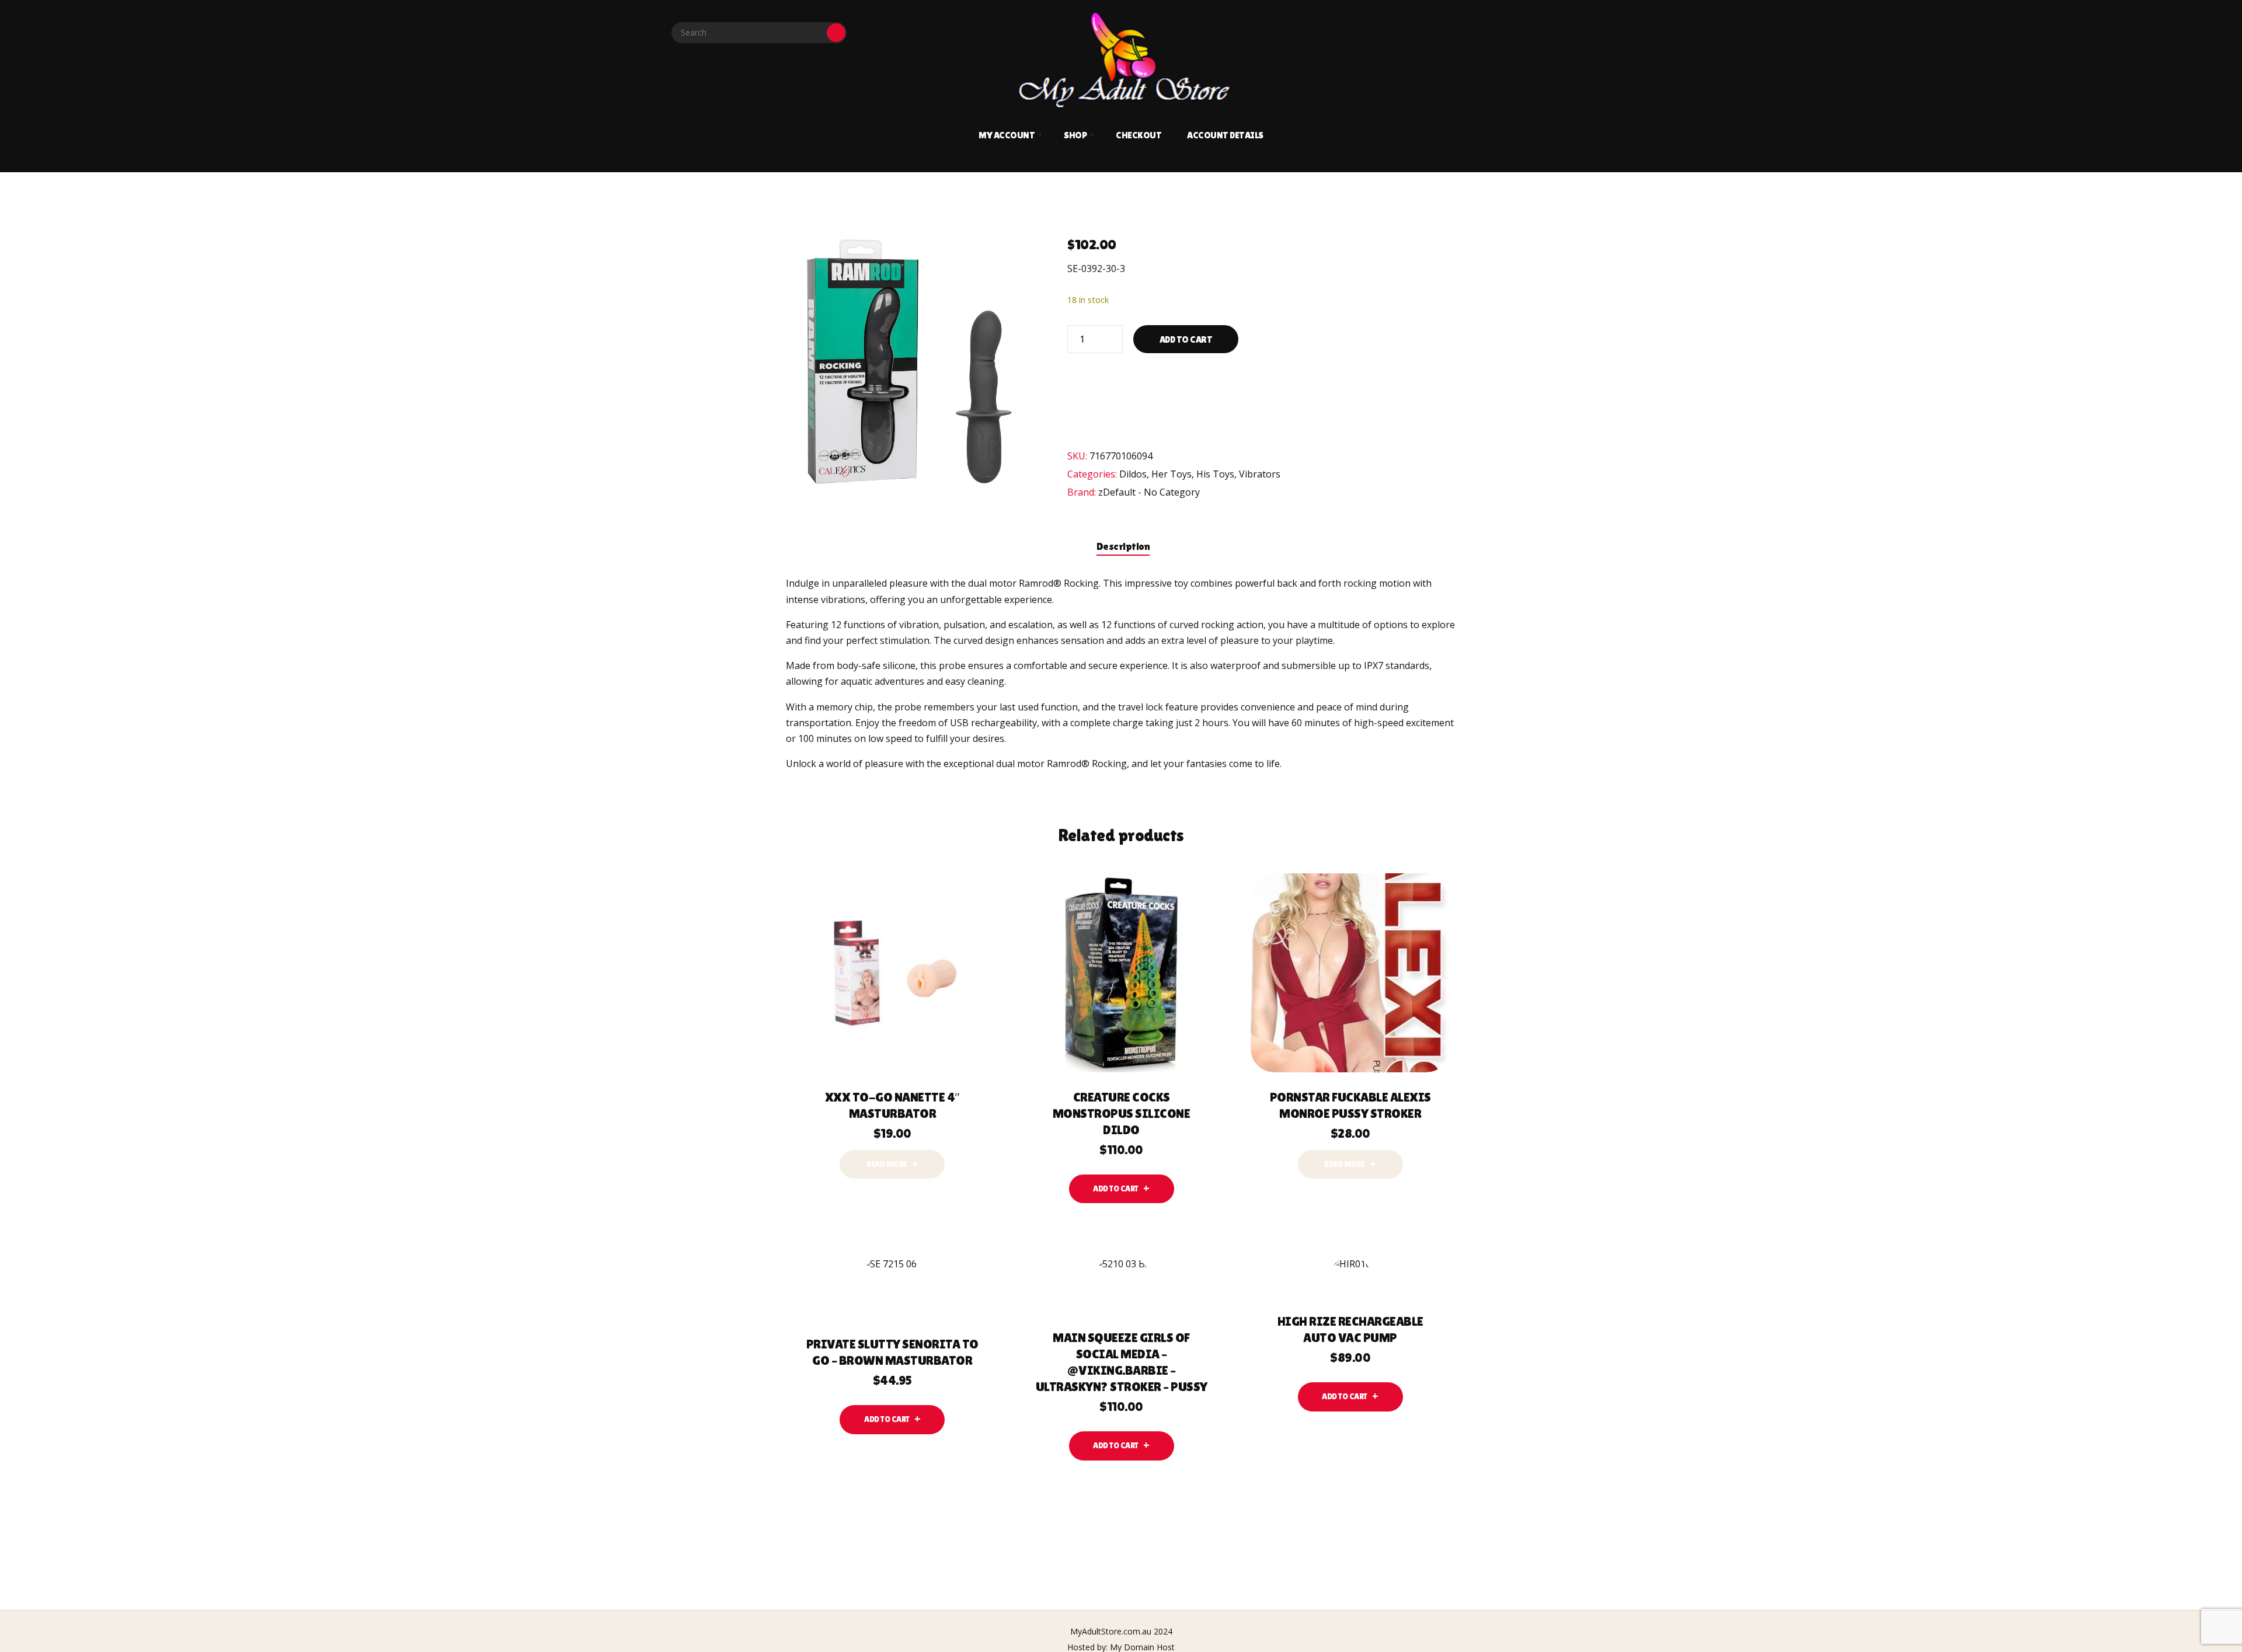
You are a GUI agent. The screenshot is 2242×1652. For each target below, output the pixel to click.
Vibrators (1260, 474)
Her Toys (1172, 474)
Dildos (1133, 474)
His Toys (1215, 474)
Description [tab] (1123, 546)
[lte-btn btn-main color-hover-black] (1122, 1189)
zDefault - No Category (1149, 492)
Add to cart (1186, 339)
